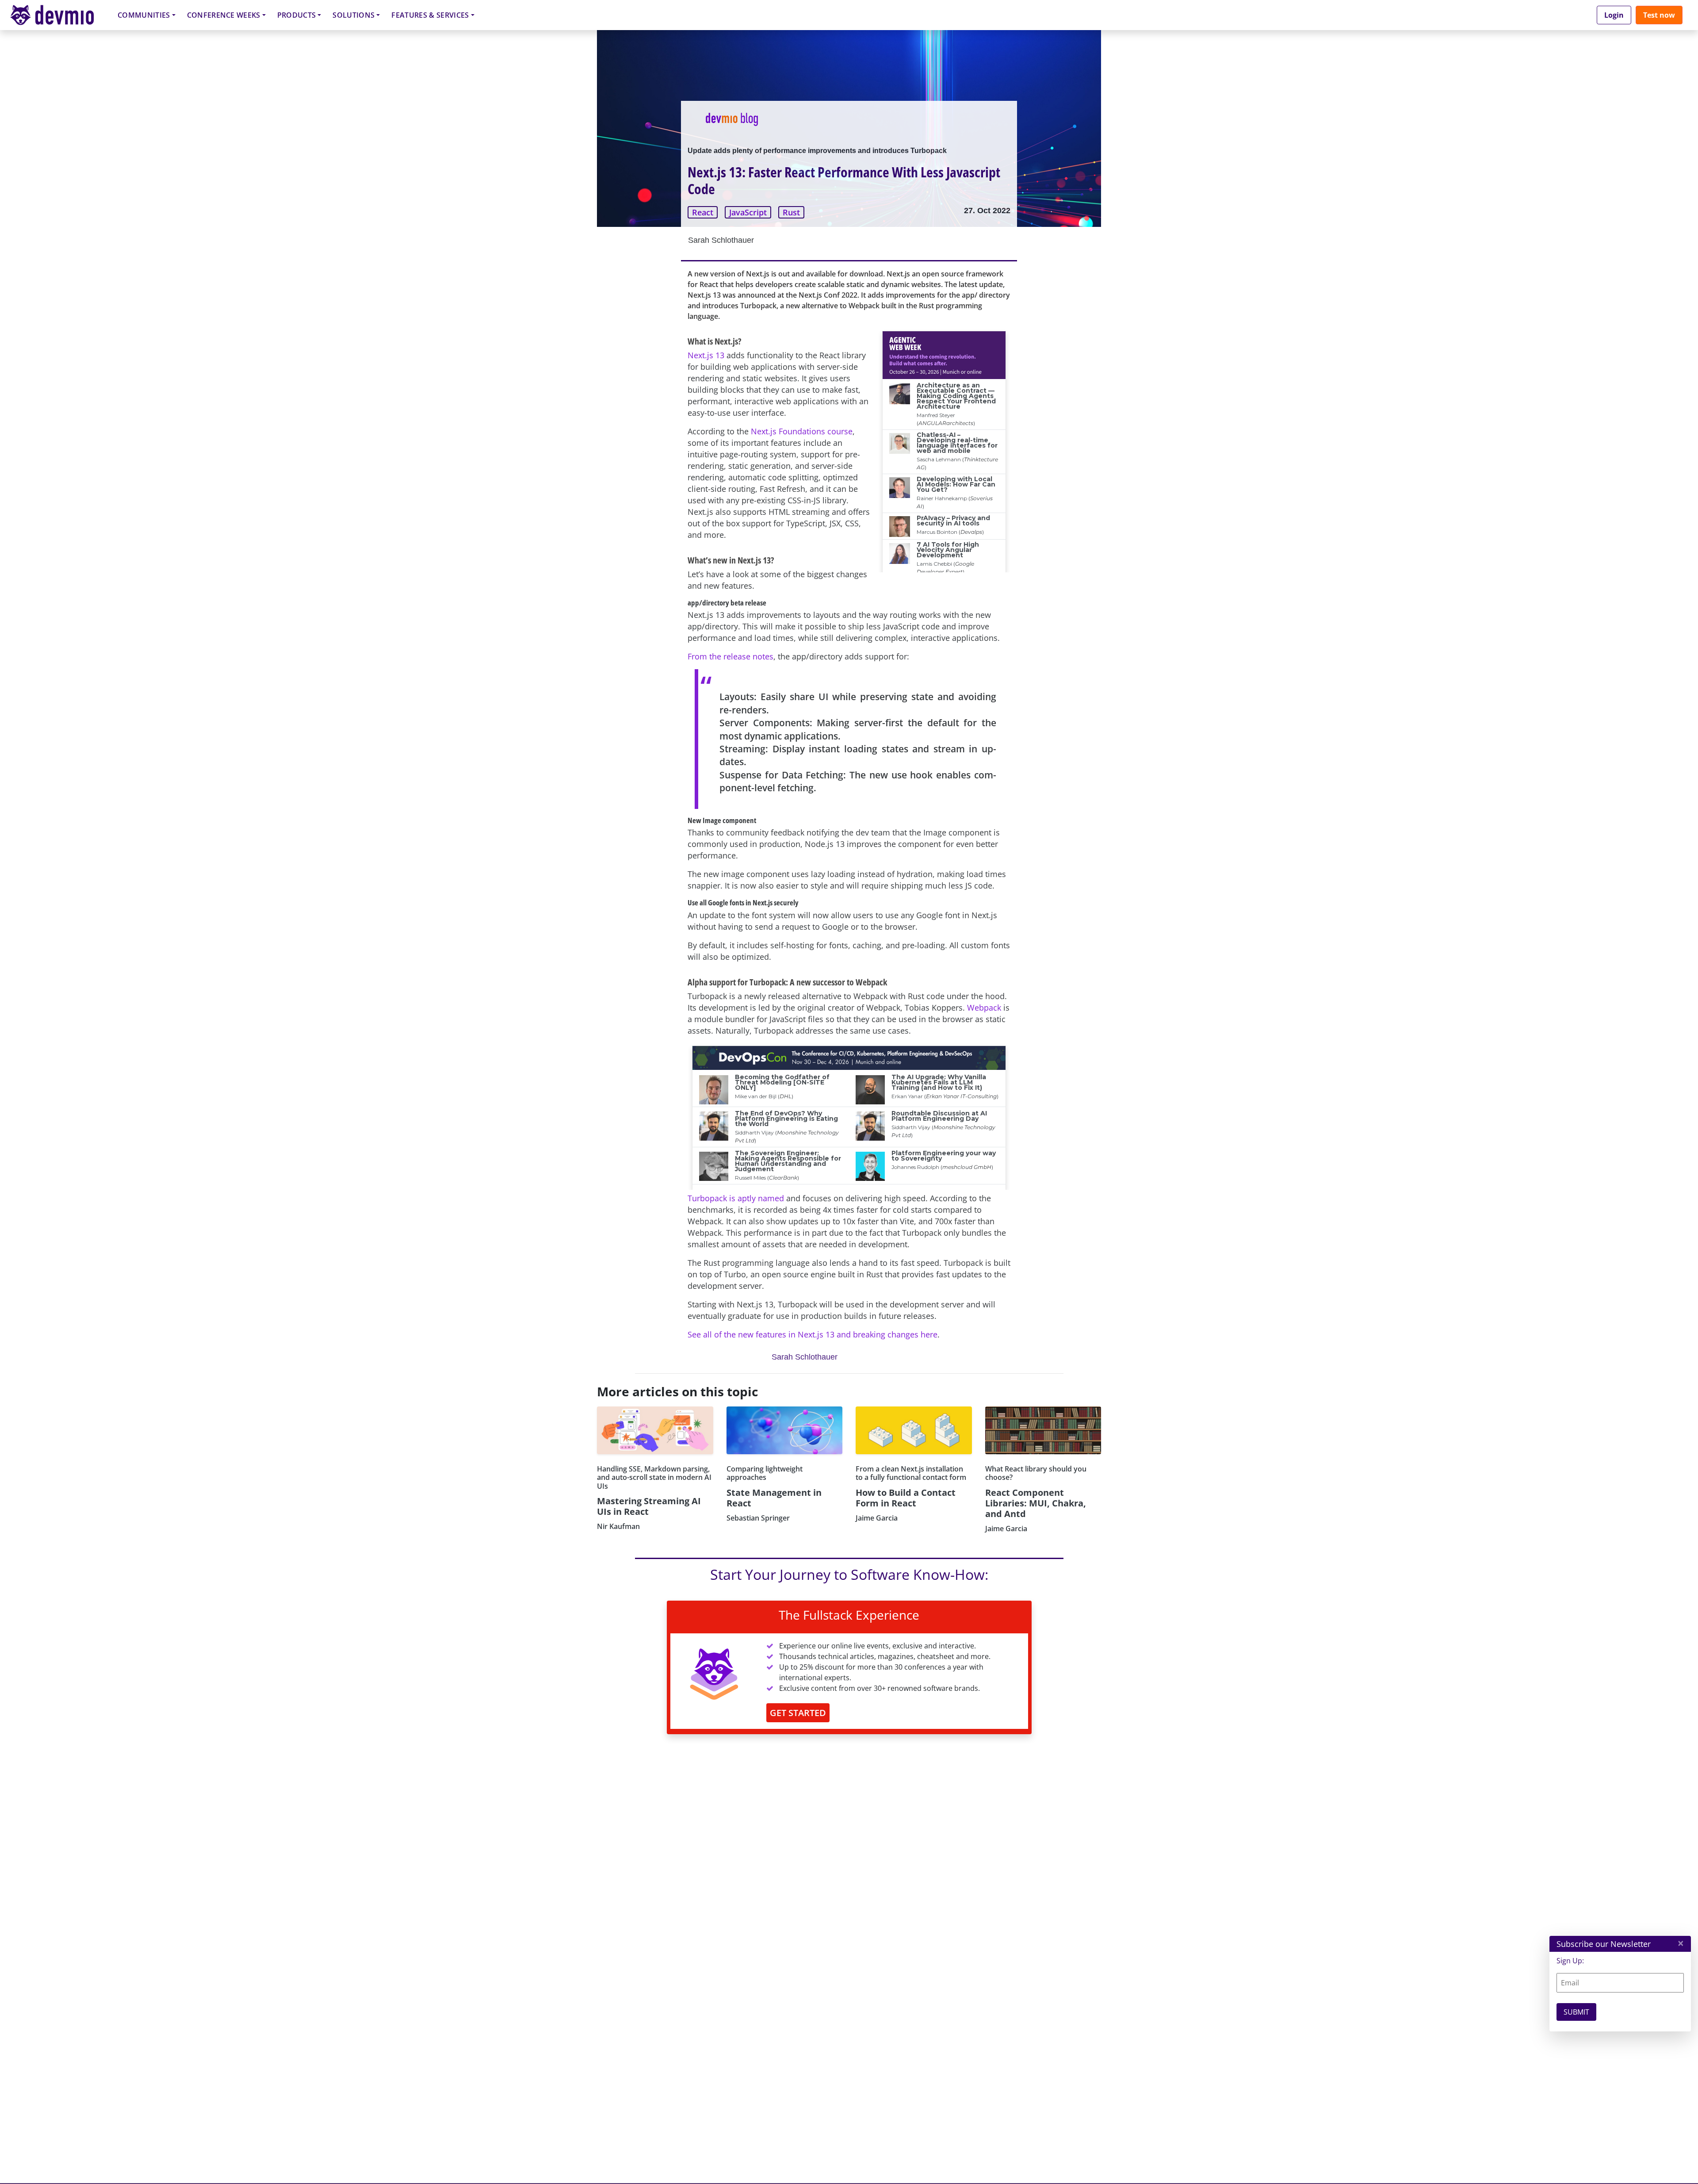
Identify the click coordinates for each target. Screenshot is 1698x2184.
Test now (1659, 15)
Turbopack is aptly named (736, 1198)
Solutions (354, 15)
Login (1614, 15)
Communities (144, 15)
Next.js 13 (706, 355)
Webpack (984, 1008)
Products (297, 15)
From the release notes (730, 656)
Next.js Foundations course (802, 431)
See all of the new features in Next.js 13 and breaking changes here (813, 1334)
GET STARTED (798, 1713)
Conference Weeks (224, 15)
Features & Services (430, 15)
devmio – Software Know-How (59, 15)
